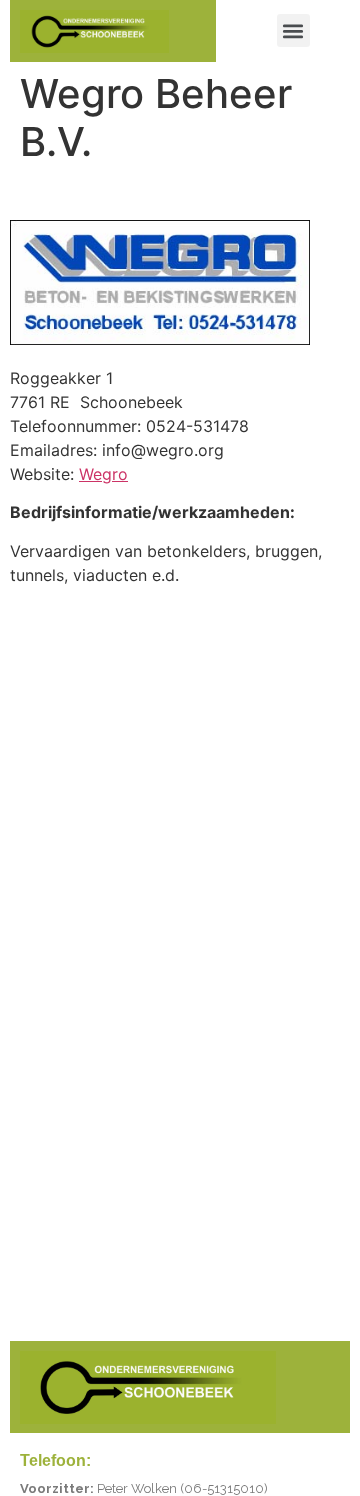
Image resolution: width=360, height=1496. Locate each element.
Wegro (103, 474)
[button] (293, 30)
